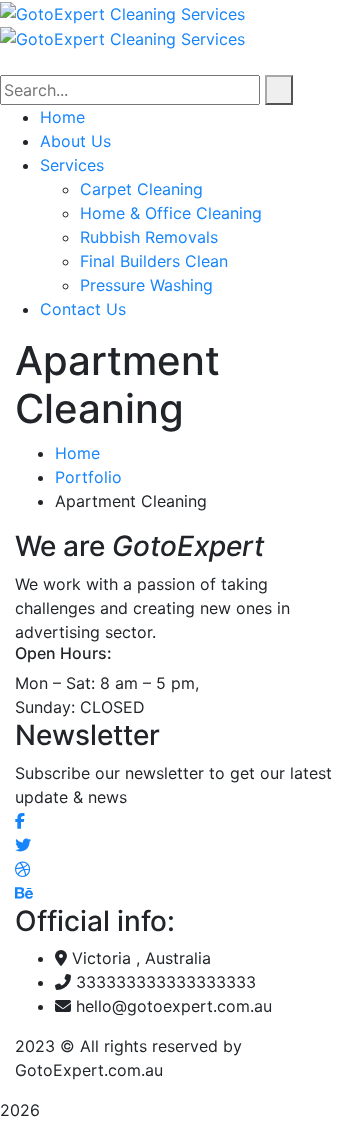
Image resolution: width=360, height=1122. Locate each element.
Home (77, 453)
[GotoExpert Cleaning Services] (122, 12)
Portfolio (88, 477)
